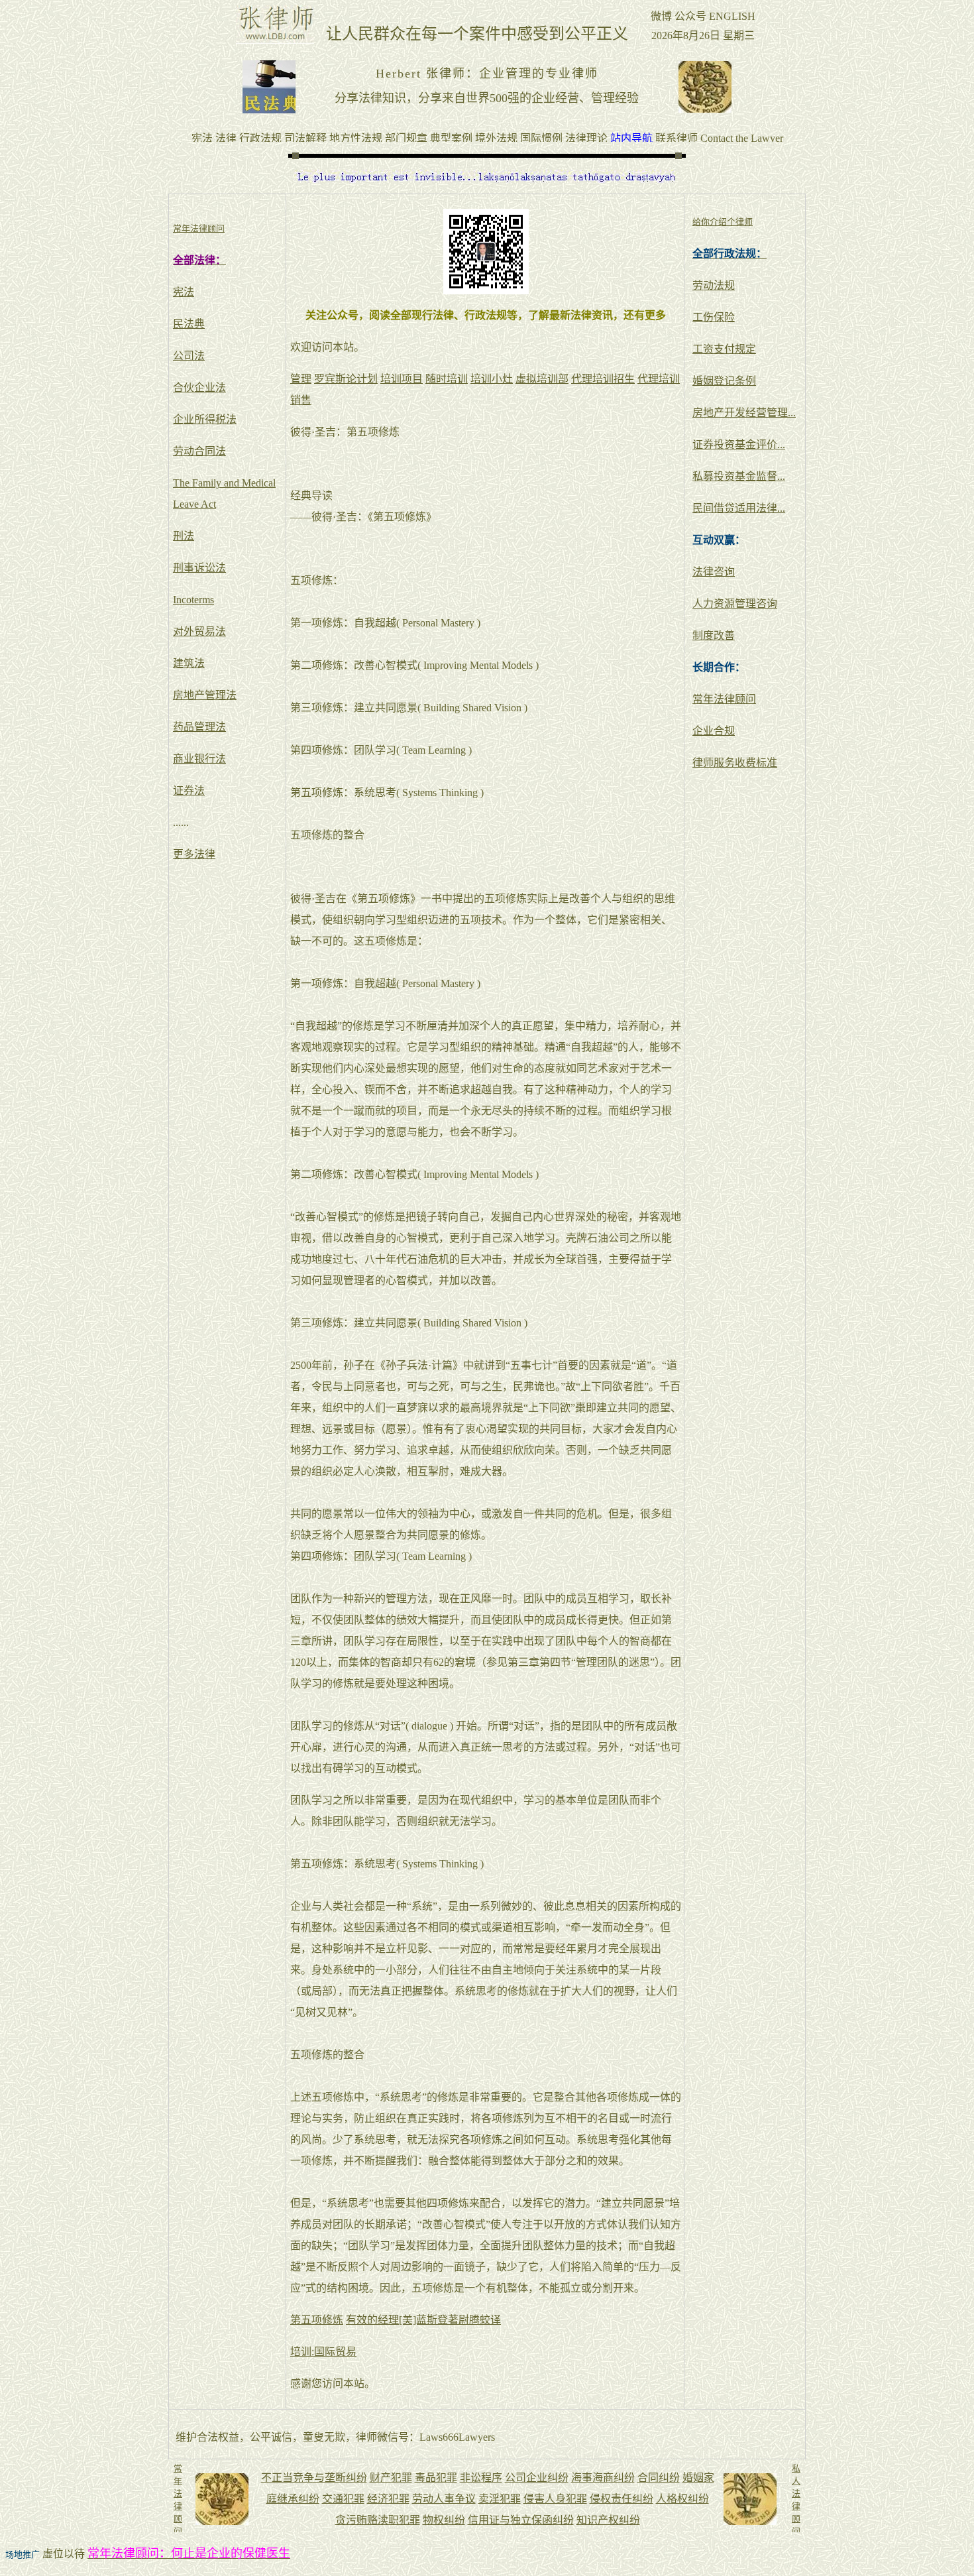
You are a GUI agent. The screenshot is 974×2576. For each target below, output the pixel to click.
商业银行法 (199, 759)
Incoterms (193, 600)
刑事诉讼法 (199, 568)
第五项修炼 (317, 2320)
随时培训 (447, 379)
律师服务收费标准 (735, 763)
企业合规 (714, 731)
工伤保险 (714, 317)
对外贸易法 (199, 631)
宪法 (184, 292)
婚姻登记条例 (724, 381)
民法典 (189, 324)
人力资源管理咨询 (735, 604)
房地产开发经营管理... (744, 413)
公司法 (189, 356)
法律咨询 (714, 572)
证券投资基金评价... (739, 444)
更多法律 (194, 854)
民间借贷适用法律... (739, 508)
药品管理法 (199, 727)
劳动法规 (714, 285)
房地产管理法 (205, 695)
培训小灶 (492, 379)
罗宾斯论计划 (346, 379)
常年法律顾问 (724, 699)
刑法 (184, 536)
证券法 (189, 790)
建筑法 (189, 663)
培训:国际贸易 (323, 2352)
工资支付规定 (724, 349)
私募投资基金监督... (739, 476)
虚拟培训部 (542, 379)
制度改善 (714, 635)
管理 (301, 379)
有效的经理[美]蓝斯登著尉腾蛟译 (423, 2320)
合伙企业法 (199, 387)
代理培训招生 (603, 379)
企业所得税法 (205, 419)
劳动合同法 (199, 451)
